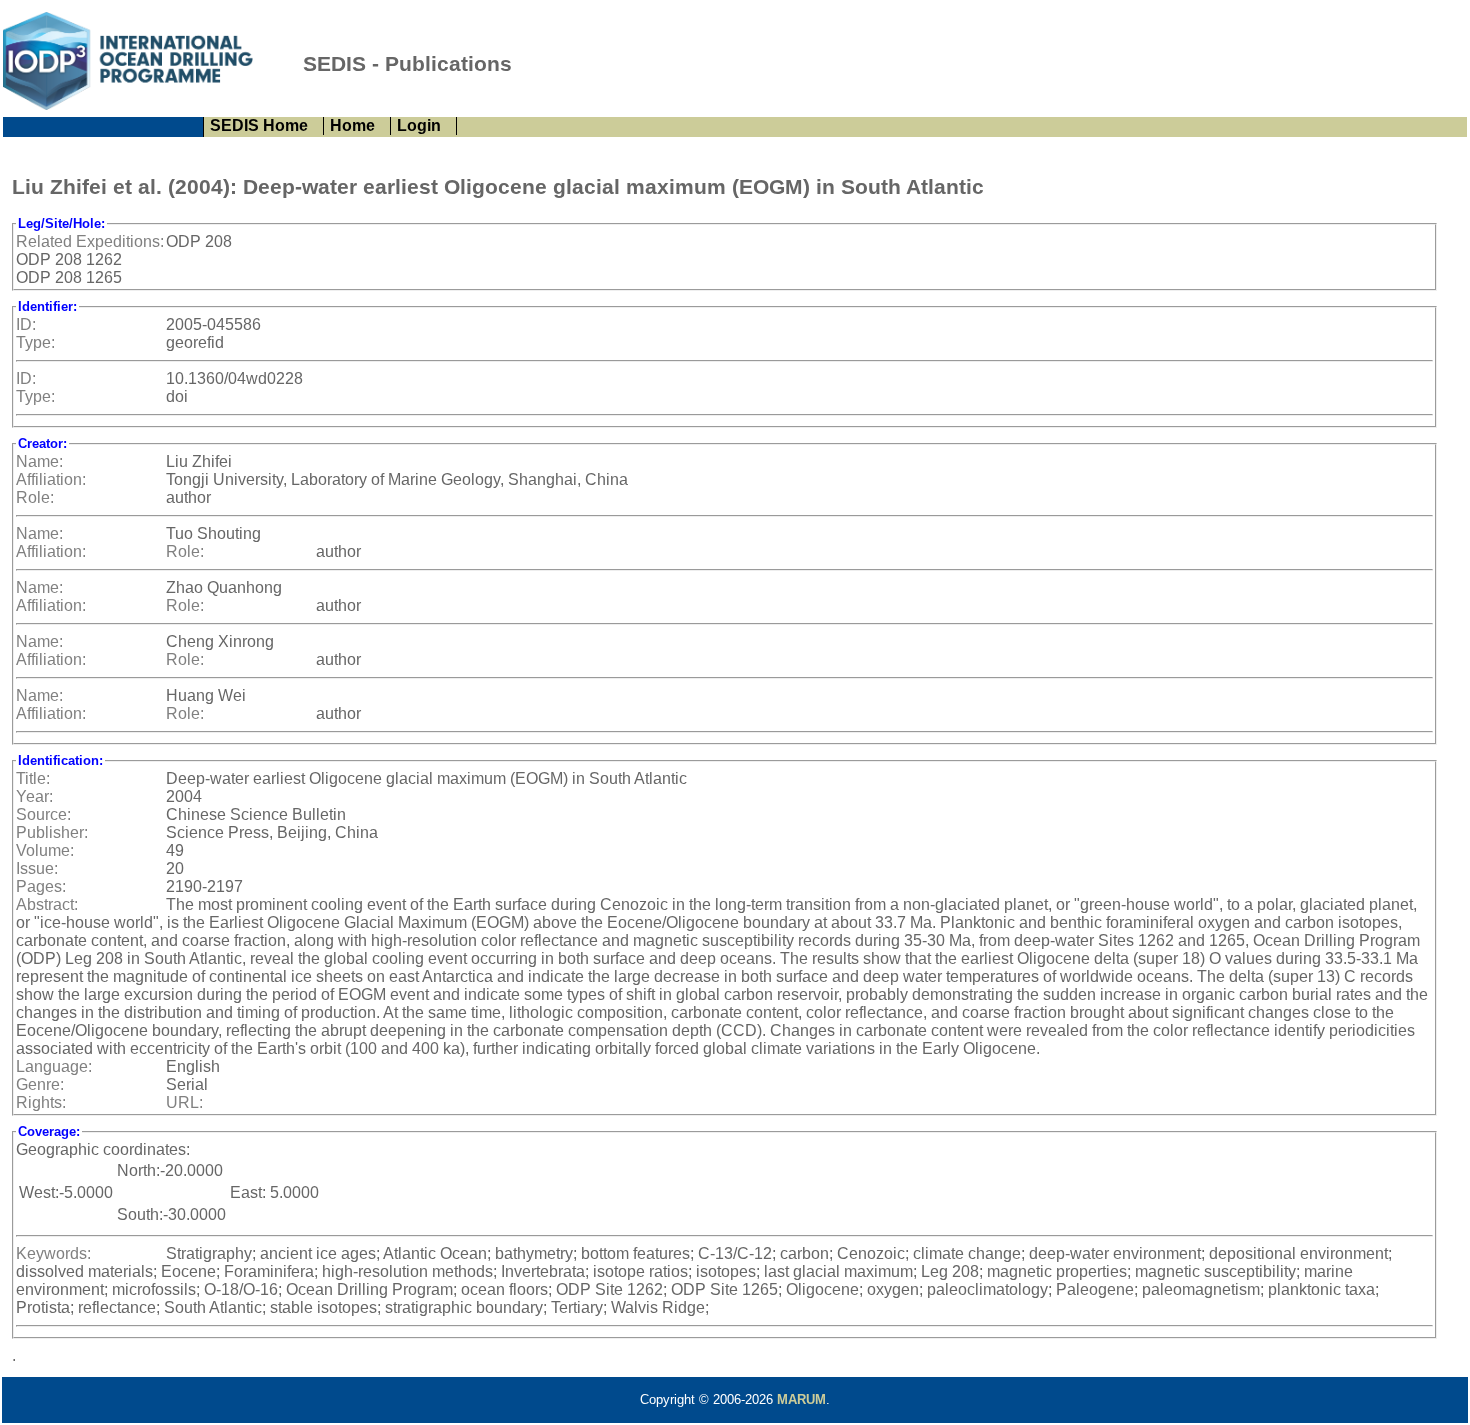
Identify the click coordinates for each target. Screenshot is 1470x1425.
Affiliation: (51, 479)
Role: (35, 497)
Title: (33, 778)
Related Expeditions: (90, 241)
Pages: (41, 886)
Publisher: (52, 832)
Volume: (45, 850)
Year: (34, 796)
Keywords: (53, 1253)
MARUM (801, 1399)
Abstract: (47, 904)
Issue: (37, 868)
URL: (184, 1102)
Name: (39, 461)
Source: (43, 814)
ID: (26, 324)
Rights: (41, 1102)
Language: (54, 1066)
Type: (35, 342)
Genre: (40, 1084)
